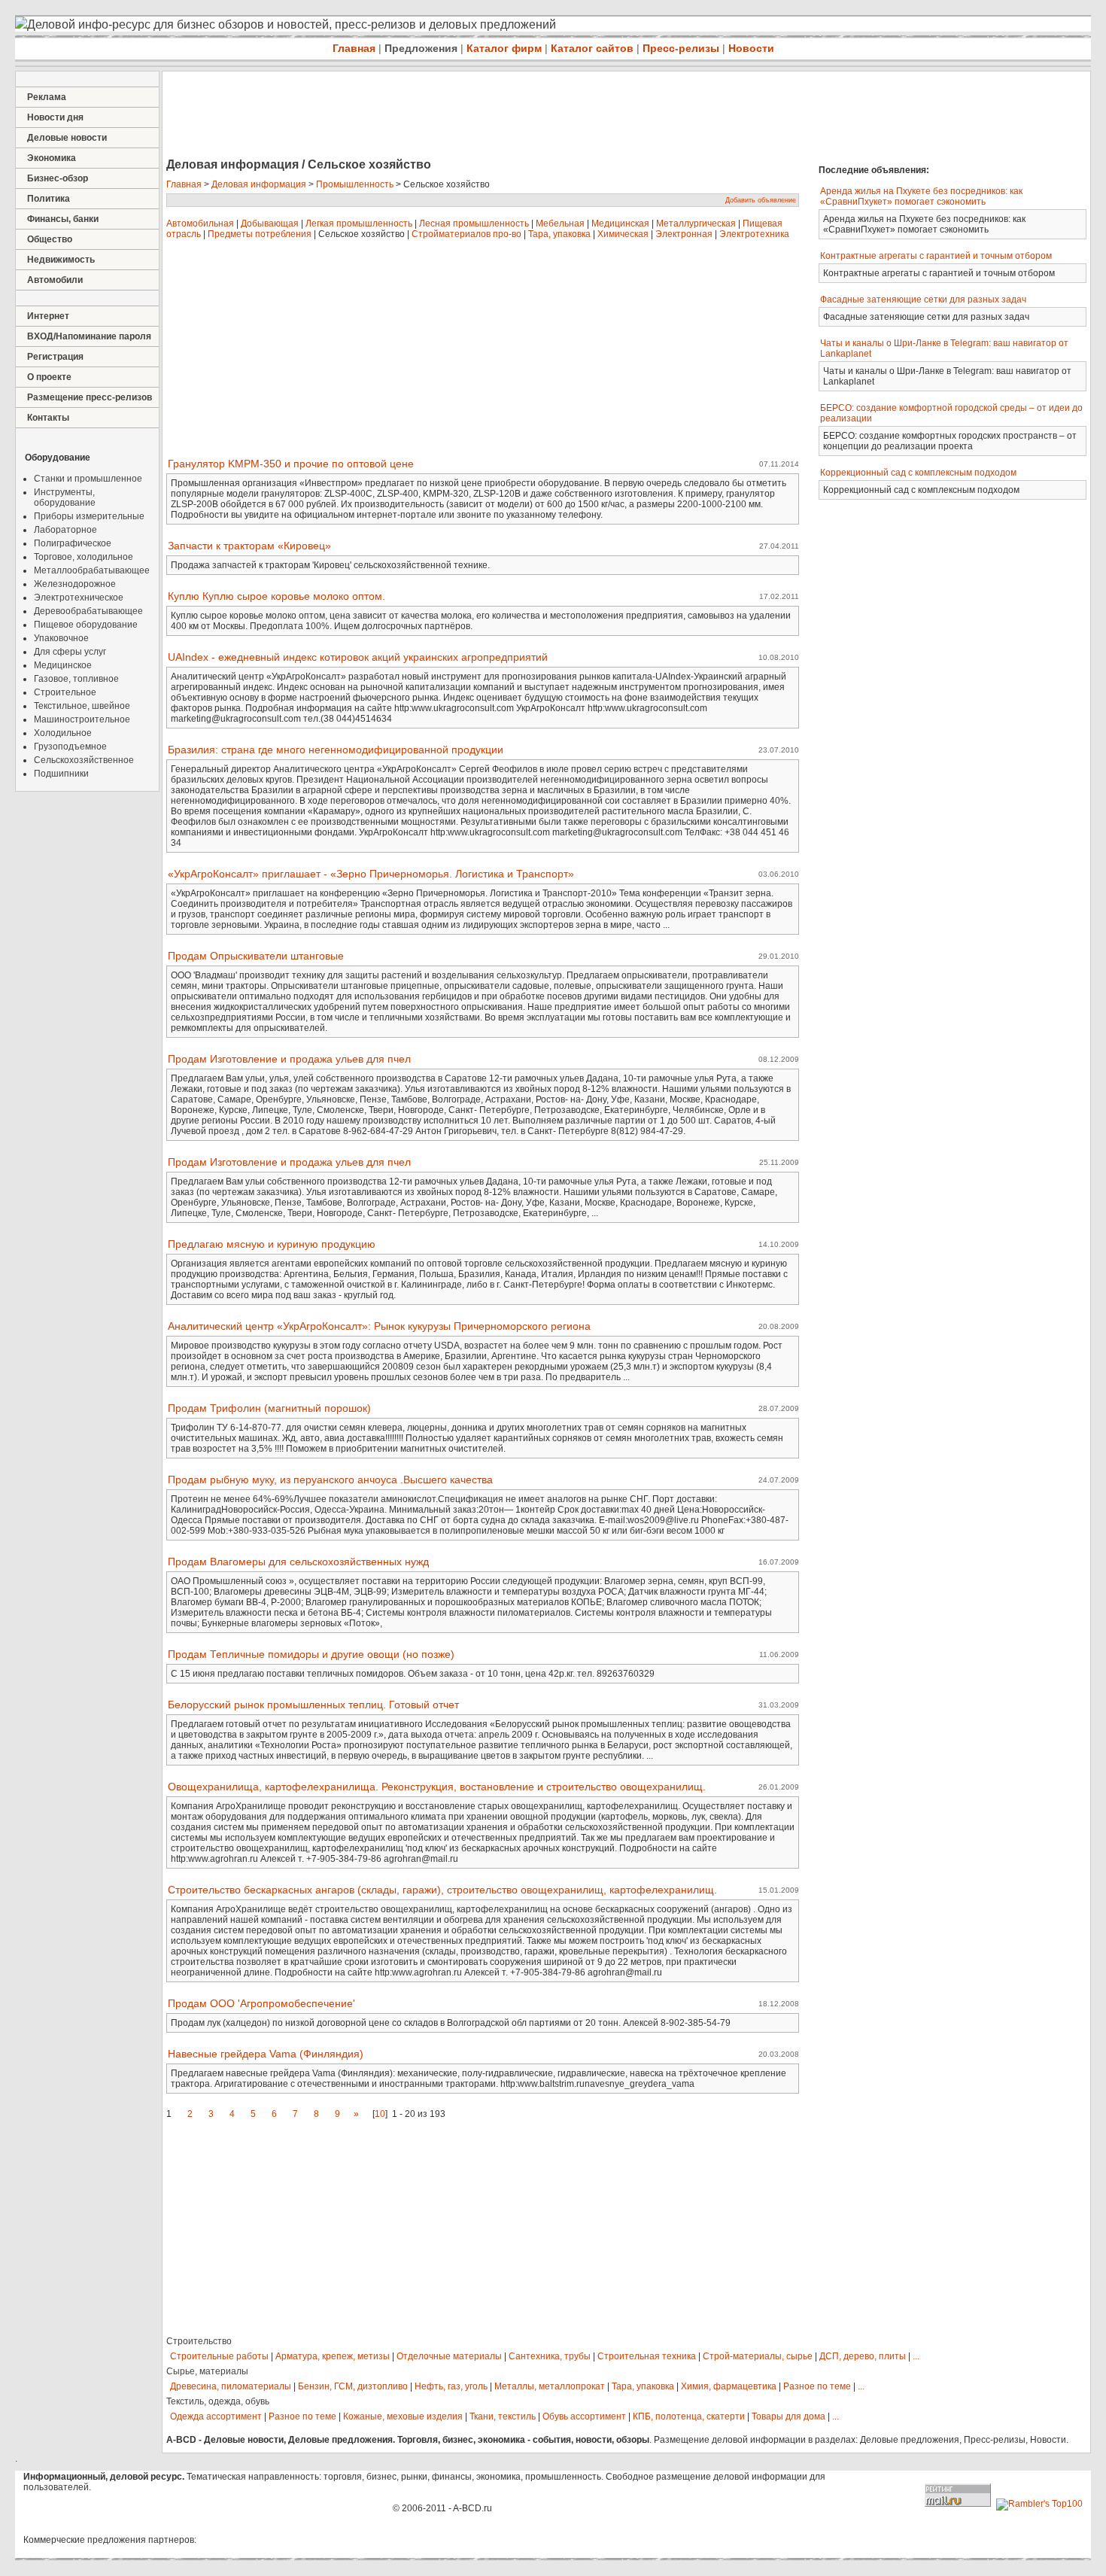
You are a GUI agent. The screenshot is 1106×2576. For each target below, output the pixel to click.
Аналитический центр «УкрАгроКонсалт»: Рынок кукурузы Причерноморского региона (379, 1326)
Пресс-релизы (681, 48)
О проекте (49, 377)
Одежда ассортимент (216, 2416)
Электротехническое (79, 598)
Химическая (623, 234)
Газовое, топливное (76, 679)
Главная (354, 48)
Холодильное (63, 733)
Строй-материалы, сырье (758, 2356)
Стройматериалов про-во (466, 234)
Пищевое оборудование (86, 625)
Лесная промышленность (474, 224)
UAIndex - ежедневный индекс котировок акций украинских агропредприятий (358, 657)
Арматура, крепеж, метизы (333, 2356)
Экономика (52, 158)
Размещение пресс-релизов (90, 397)
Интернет (48, 316)
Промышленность (355, 184)
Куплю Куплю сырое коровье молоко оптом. (276, 596)
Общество (50, 239)
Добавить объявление (761, 200)
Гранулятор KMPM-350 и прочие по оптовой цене (291, 464)
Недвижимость (61, 260)
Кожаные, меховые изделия (403, 2416)
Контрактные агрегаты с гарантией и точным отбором (936, 256)
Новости (751, 48)
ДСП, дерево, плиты (863, 2356)
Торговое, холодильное (84, 557)
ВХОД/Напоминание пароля (89, 336)
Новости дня (55, 117)
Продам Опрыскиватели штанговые (256, 956)
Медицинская (620, 224)
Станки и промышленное (88, 479)
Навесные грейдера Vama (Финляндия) (266, 2054)
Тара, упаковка (559, 234)
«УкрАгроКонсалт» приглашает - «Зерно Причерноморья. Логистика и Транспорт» (371, 874)
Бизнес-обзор (58, 178)
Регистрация (55, 357)
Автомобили (55, 280)
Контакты (48, 418)
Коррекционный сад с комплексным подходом (918, 473)
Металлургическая (696, 224)
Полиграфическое (73, 543)
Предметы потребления (260, 234)
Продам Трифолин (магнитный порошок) (269, 1408)
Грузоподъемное (70, 747)
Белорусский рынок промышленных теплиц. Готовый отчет (313, 1705)
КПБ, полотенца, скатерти (689, 2416)
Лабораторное (65, 530)
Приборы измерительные (89, 516)
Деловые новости (67, 138)
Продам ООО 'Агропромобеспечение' (261, 2003)
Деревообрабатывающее (88, 611)
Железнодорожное (75, 584)
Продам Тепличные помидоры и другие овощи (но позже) (311, 1654)
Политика (49, 199)
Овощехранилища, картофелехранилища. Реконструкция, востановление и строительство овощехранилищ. (437, 1787)
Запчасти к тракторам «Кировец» (249, 546)
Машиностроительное (82, 719)
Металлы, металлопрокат (550, 2386)
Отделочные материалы (449, 2356)
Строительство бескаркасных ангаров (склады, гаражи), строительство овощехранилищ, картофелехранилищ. (442, 1890)
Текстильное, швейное (82, 706)
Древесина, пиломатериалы (231, 2386)
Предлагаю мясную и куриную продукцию (272, 1244)
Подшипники (61, 774)
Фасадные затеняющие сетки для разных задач (923, 300)
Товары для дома (788, 2416)
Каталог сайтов (592, 48)
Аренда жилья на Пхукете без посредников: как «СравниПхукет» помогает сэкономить (921, 196)
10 (380, 2114)
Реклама (47, 97)
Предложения (421, 48)
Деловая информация (259, 184)
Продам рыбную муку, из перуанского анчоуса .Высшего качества (330, 1480)
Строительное (65, 692)
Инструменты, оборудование (65, 497)
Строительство (199, 2341)
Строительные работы (219, 2356)
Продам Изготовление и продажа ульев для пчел (289, 1059)
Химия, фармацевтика (729, 2386)
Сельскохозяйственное (84, 760)
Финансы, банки (63, 219)
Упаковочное (61, 638)
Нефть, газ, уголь (451, 2386)
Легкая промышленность (359, 224)
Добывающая (270, 224)
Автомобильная (200, 224)
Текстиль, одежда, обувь (218, 2401)
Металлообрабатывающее (92, 570)
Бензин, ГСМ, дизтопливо (353, 2386)
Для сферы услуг (70, 652)
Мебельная (560, 224)
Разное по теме (817, 2386)
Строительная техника (647, 2356)
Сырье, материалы (207, 2371)
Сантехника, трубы (550, 2356)
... (916, 2356)
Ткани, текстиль (503, 2416)
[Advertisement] (436, 116)
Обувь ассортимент (584, 2416)
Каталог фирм (504, 48)
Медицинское (63, 665)
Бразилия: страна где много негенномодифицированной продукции (336, 750)
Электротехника (754, 234)
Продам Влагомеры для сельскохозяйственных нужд (298, 1562)
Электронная (684, 234)
